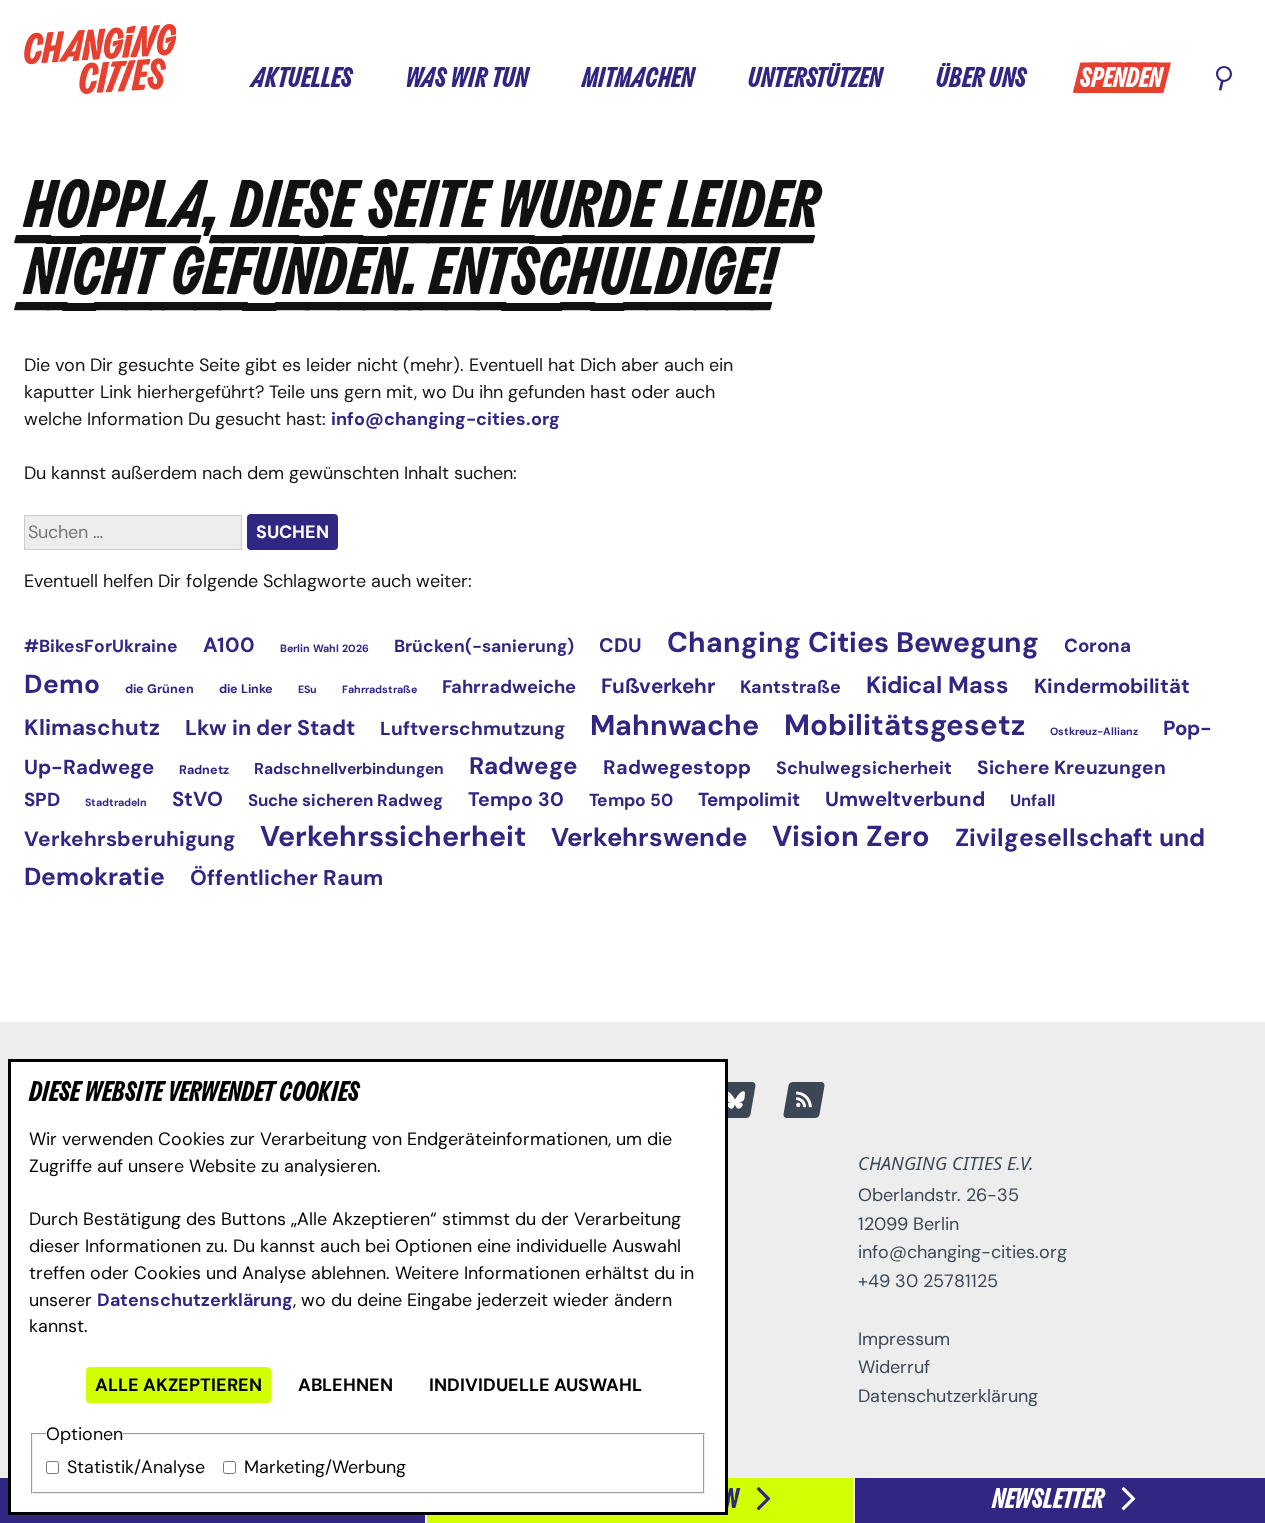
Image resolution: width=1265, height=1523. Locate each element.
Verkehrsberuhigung (129, 838)
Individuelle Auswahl (535, 1385)
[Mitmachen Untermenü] (713, 77)
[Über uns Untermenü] (1045, 77)
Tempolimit (749, 799)
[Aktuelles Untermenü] (371, 77)
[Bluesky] (735, 1100)
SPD (42, 799)
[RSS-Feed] (804, 1100)
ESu (307, 689)
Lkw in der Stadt (270, 728)
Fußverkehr (658, 685)
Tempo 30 (516, 799)
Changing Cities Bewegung (853, 642)
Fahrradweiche (509, 687)
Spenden (1121, 79)
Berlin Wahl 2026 (324, 648)
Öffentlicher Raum (286, 878)
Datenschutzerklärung (195, 1300)
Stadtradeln (116, 802)
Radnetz (204, 770)
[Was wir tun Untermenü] (547, 77)
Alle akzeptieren (178, 1385)
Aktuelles (301, 79)
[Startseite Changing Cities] (100, 59)
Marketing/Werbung (325, 1467)
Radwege (523, 765)
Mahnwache (674, 725)
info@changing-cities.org (445, 419)
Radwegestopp (677, 767)
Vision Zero (851, 836)
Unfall (1032, 800)
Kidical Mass (937, 685)
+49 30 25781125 (928, 1281)
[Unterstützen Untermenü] (901, 77)
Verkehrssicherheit (393, 836)
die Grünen (159, 689)
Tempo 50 (631, 800)
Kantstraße (790, 687)
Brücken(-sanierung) (484, 646)
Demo (62, 684)
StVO (197, 799)
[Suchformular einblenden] (1224, 80)
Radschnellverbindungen (349, 768)
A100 (229, 644)
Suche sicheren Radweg (345, 800)
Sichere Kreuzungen (1071, 767)
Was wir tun (467, 79)
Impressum (904, 1339)
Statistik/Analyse (136, 1467)
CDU (620, 645)
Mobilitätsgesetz (904, 725)
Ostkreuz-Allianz (1094, 731)
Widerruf (894, 1367)
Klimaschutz (92, 727)
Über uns (981, 79)
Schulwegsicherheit (864, 768)
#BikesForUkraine (101, 646)
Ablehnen (345, 1385)
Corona (1097, 645)
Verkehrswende (649, 837)
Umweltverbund (905, 799)
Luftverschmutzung (472, 728)
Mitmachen (638, 79)
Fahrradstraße (379, 689)
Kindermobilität (1112, 686)
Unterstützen (815, 79)
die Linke (246, 689)
